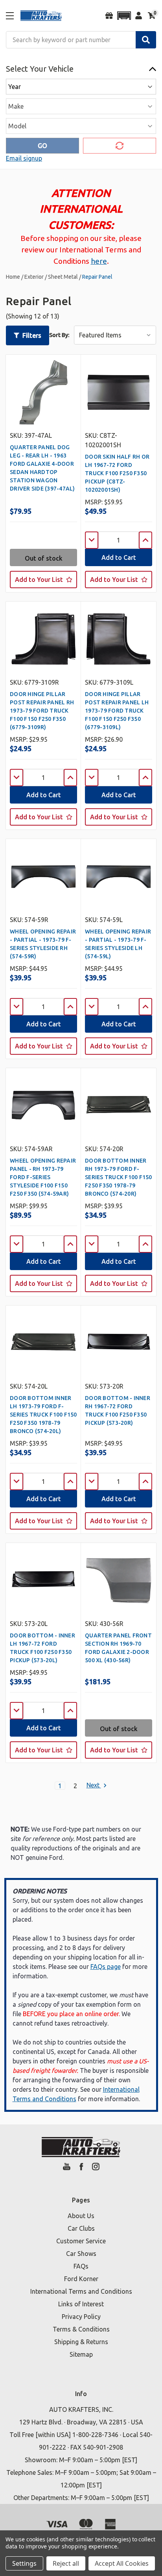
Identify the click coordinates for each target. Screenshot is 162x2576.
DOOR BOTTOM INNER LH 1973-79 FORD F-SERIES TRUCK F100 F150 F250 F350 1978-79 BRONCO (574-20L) (43, 1415)
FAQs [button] (81, 2266)
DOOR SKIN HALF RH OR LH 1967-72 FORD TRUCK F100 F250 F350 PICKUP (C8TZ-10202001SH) (117, 473)
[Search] (146, 40)
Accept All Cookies (122, 2563)
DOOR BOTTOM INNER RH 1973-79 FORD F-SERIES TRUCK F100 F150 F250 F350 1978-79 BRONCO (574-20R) (119, 1177)
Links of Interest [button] (81, 2304)
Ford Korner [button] (81, 2279)
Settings (24, 2563)
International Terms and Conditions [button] (81, 2291)
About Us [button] (81, 2216)
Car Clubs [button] (81, 2228)
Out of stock (44, 558)
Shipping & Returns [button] (81, 2342)
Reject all (66, 2563)
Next (94, 1785)
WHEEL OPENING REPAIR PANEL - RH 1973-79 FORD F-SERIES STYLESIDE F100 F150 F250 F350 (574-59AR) (43, 1177)
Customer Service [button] (81, 2241)
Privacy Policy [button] (81, 2317)
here (99, 261)
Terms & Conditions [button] (81, 2329)
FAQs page (106, 1967)
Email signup (24, 158)
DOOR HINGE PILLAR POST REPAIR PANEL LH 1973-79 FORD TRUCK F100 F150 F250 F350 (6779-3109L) (117, 711)
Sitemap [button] (81, 2354)
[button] (124, 16)
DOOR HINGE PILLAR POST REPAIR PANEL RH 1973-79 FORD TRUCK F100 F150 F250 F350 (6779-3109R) (42, 711)
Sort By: (59, 335)
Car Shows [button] (81, 2254)
